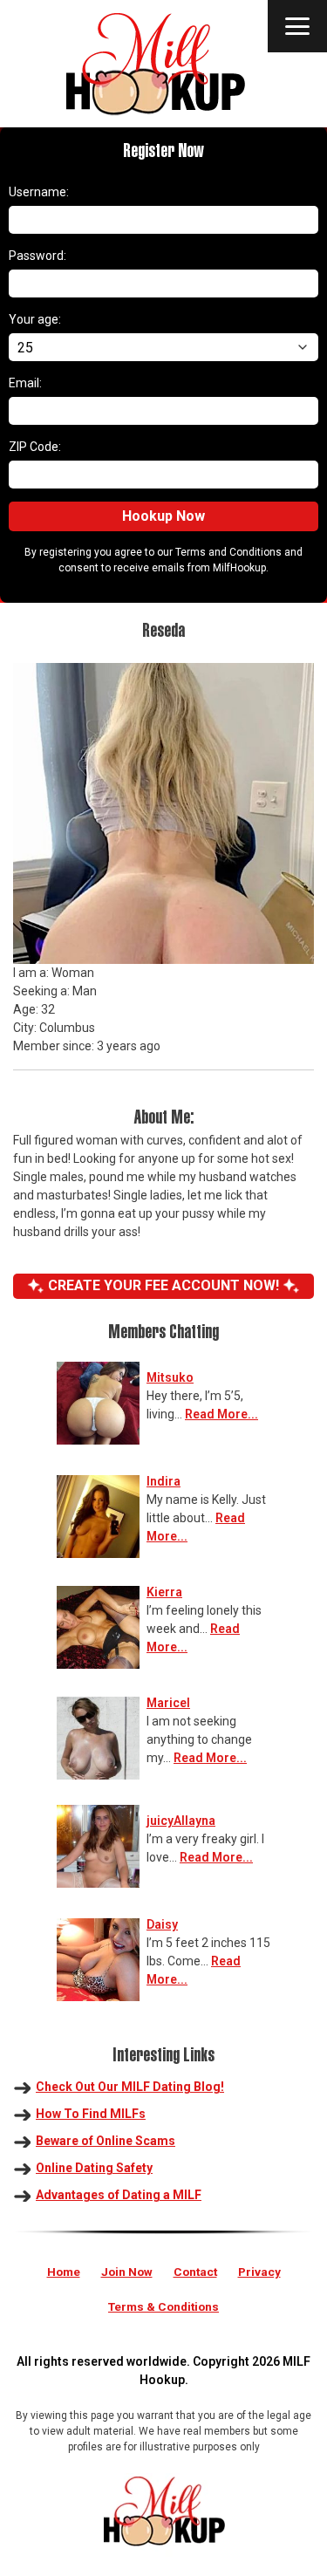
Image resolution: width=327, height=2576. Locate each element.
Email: (25, 383)
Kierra (164, 1592)
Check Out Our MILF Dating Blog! (130, 2087)
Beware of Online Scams (106, 2141)
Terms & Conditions (163, 2306)
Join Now (127, 2272)
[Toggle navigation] (297, 26)
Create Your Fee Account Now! (163, 1285)
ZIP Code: (35, 447)
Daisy (162, 1924)
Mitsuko (170, 1377)
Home (64, 2272)
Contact (195, 2272)
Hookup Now (163, 516)
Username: (39, 192)
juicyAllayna (181, 1821)
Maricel (168, 1703)
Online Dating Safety (94, 2168)
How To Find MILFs (91, 2114)
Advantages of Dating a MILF (119, 2195)
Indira (163, 1481)
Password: (37, 256)
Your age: (35, 319)
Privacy (259, 2272)
